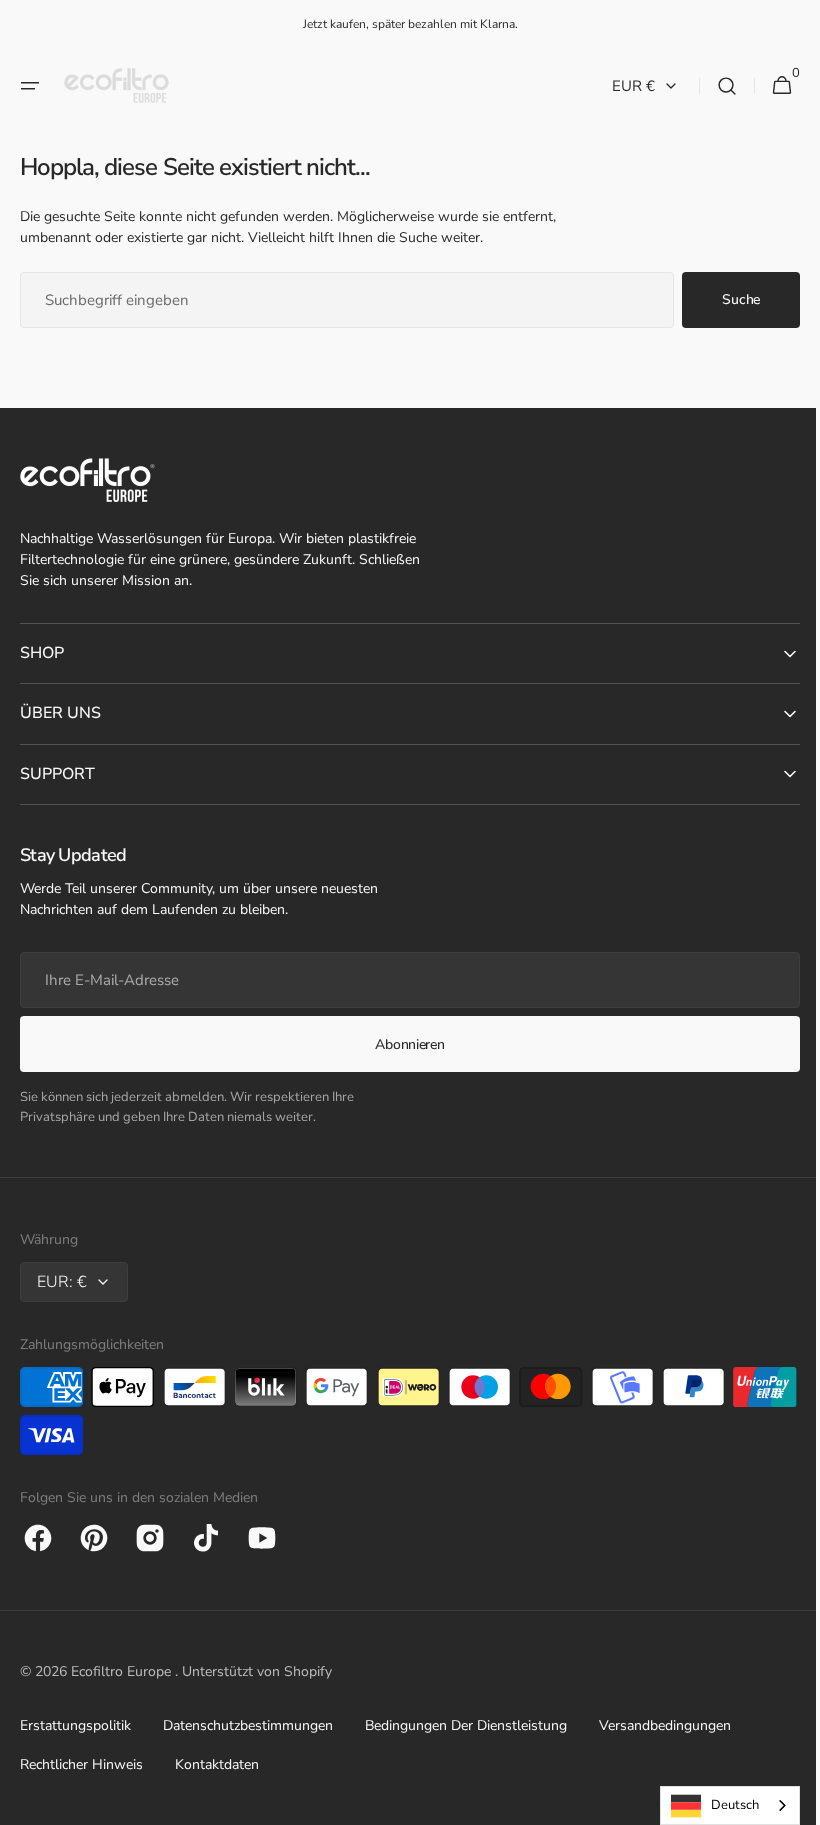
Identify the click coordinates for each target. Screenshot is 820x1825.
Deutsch (720, 1805)
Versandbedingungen (665, 1725)
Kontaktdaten (217, 1764)
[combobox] (339, 300)
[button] (30, 86)
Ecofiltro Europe (123, 1671)
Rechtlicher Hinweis (81, 1764)
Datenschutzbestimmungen (248, 1725)
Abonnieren (402, 1044)
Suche (726, 299)
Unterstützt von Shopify (257, 1671)
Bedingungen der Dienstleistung (466, 1725)
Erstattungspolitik (75, 1725)
